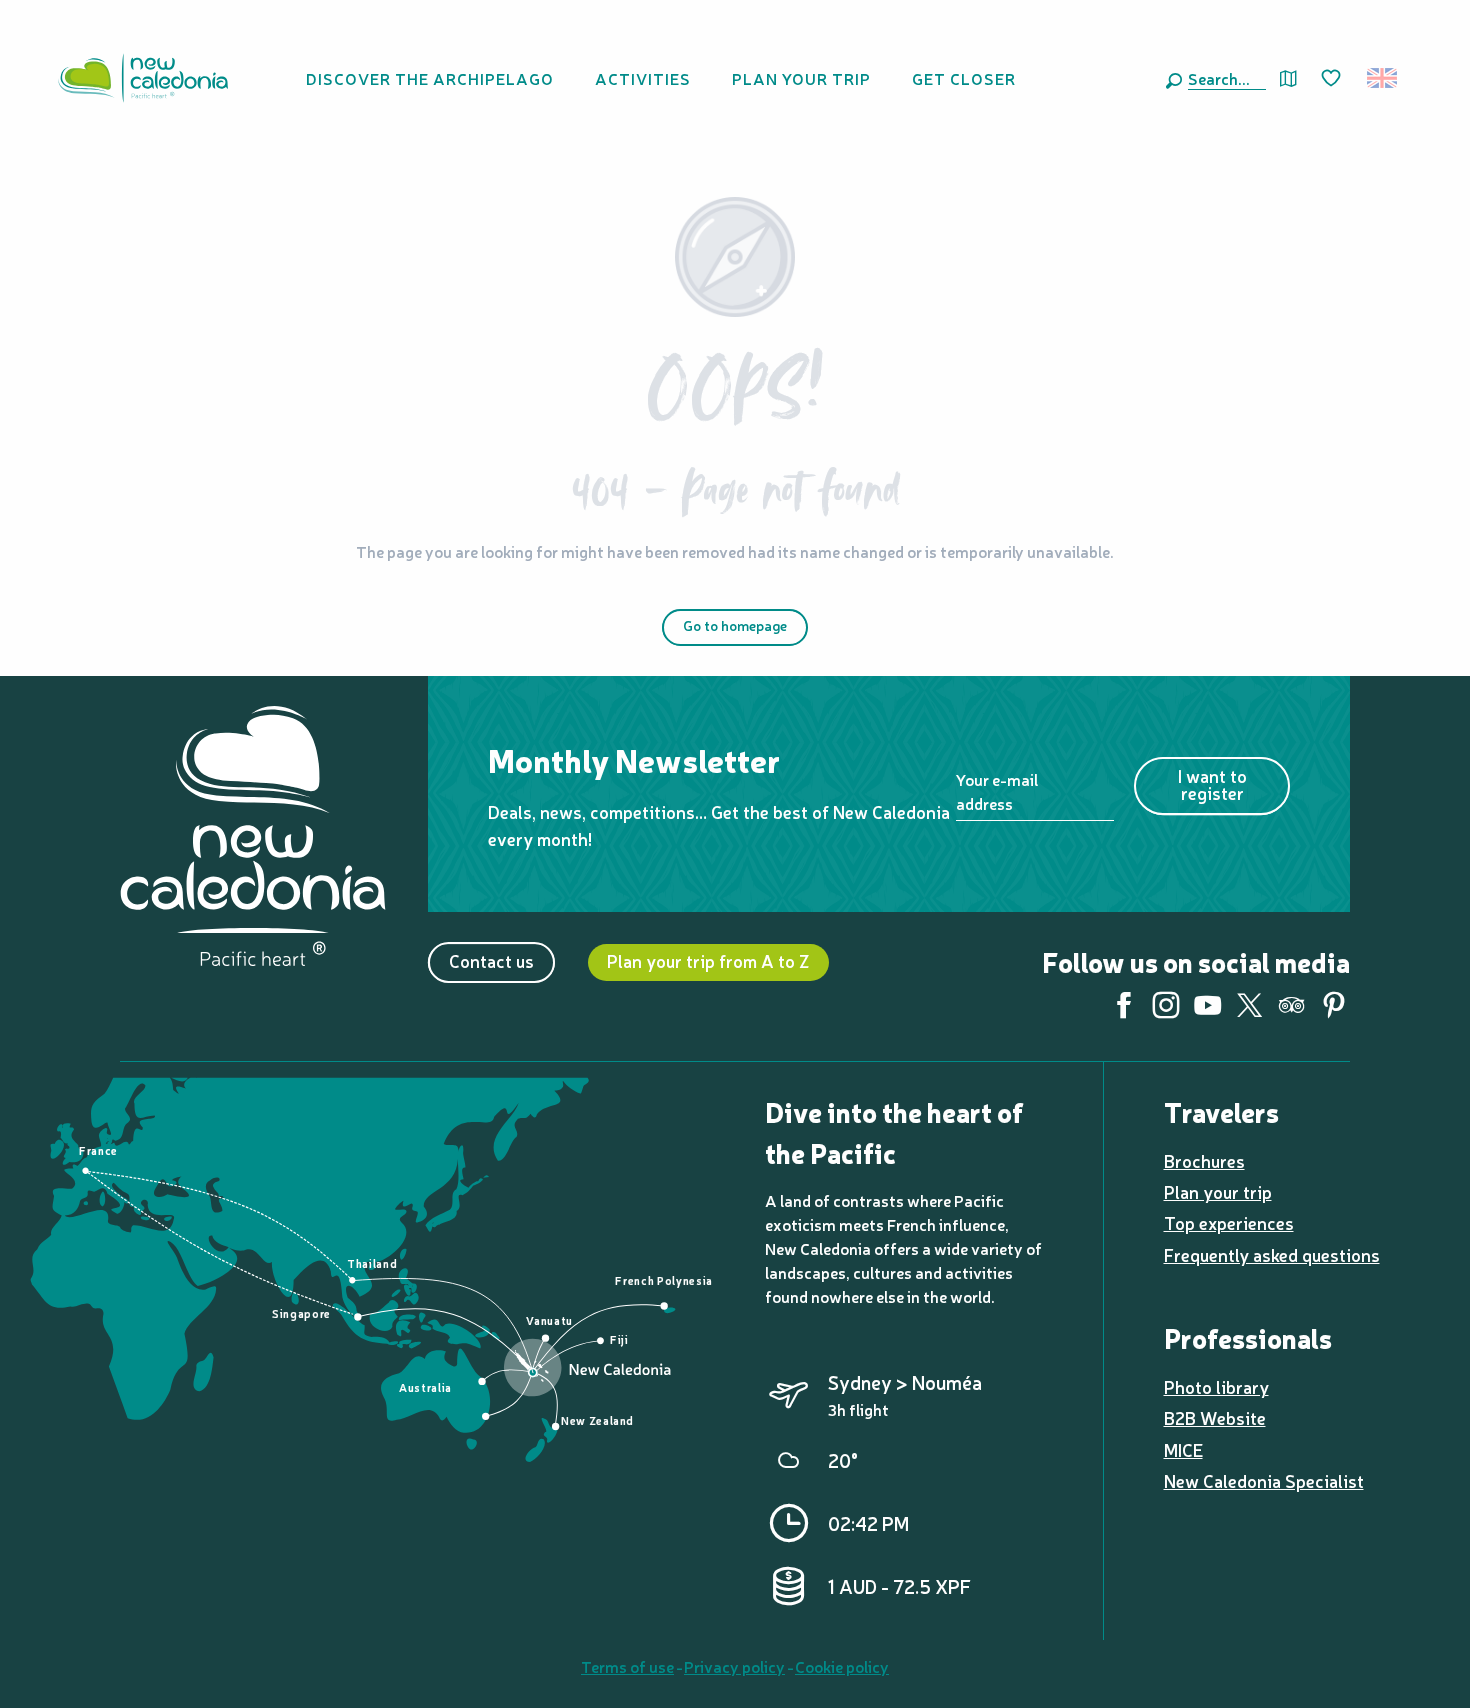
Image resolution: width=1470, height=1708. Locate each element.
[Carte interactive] (1288, 78)
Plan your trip (1218, 1191)
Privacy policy (734, 1666)
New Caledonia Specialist (1264, 1480)
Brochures (1204, 1160)
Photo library (1216, 1386)
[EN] (1383, 78)
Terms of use (627, 1666)
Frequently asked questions (1272, 1254)
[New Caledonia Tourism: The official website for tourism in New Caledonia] (143, 78)
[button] (1223, 78)
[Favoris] (1333, 79)
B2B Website (1215, 1417)
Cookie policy (842, 1666)
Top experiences (1229, 1222)
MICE (1183, 1449)
